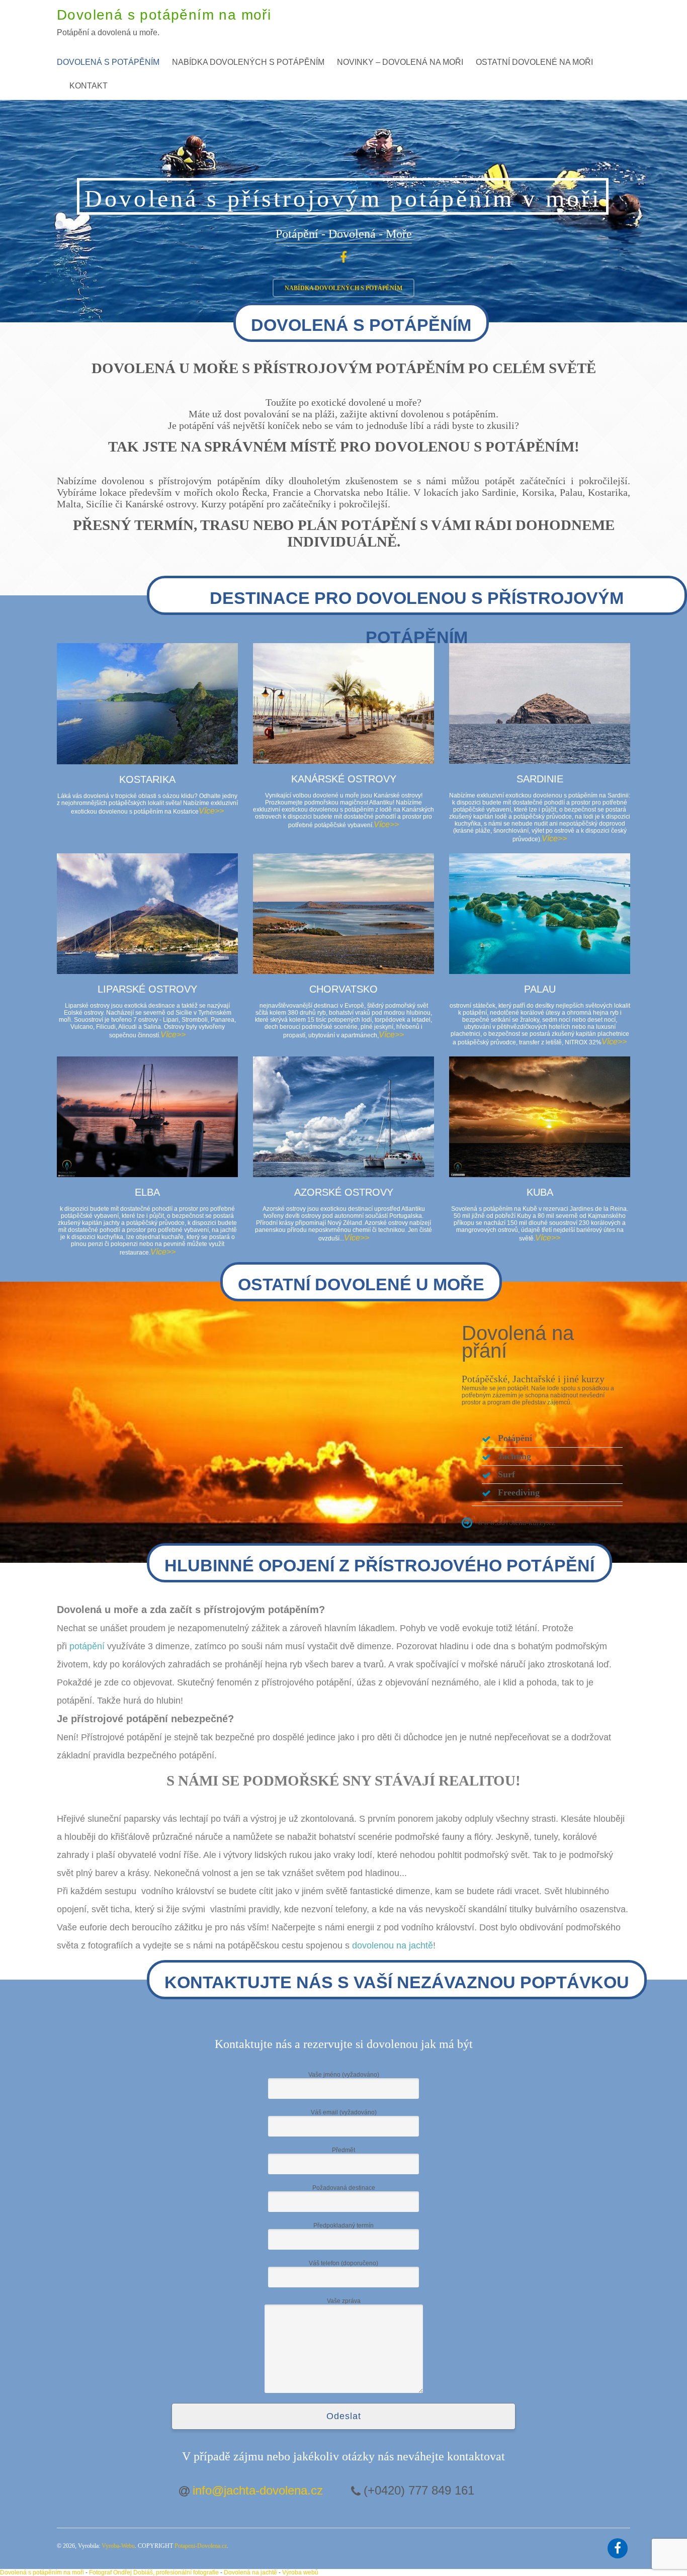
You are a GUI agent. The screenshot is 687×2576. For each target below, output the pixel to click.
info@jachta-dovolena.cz (258, 2490)
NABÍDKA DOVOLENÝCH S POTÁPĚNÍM (343, 288)
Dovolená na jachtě (250, 2572)
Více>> (211, 811)
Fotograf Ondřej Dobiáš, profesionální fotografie (154, 2572)
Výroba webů (300, 2572)
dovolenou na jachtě (393, 1945)
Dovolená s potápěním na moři (42, 2572)
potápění (87, 1646)
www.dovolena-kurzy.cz (516, 1522)
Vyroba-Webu (118, 2546)
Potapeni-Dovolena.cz (201, 2546)
